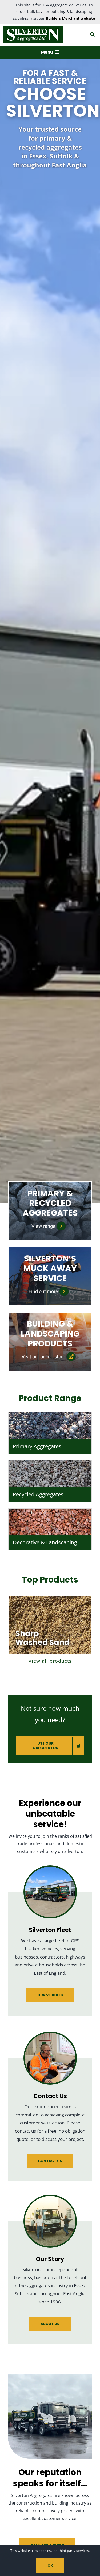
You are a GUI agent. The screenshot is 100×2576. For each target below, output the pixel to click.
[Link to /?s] (92, 34)
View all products (50, 1661)
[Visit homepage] (35, 34)
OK (50, 2566)
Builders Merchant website (70, 18)
